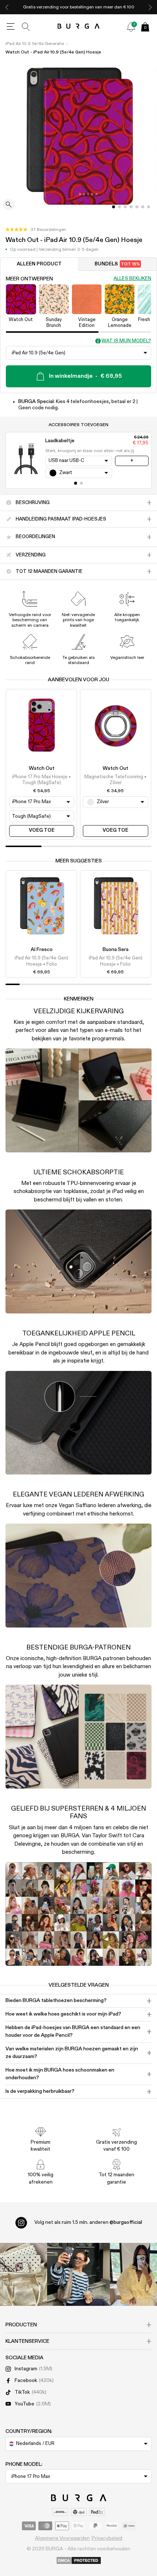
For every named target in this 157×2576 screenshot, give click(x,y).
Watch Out (42, 768)
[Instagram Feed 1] (78, 2274)
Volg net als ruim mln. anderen (88, 2222)
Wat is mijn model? (126, 341)
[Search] (26, 27)
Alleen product (39, 264)
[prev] (7, 7)
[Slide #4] (137, 207)
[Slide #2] (125, 207)
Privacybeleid (107, 2538)
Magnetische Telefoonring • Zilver (115, 780)
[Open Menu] (11, 27)
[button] (36, 230)
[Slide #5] (143, 207)
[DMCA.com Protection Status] (79, 2561)
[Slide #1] (119, 207)
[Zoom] (9, 205)
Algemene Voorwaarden (62, 2538)
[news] (131, 27)
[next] (150, 7)
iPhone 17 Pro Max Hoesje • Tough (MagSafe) (41, 780)
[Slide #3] (131, 207)
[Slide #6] (149, 207)
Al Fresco (42, 950)
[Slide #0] (114, 207)
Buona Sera (116, 950)
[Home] (79, 27)
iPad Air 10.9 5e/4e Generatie (35, 44)
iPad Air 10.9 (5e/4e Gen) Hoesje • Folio (41, 961)
